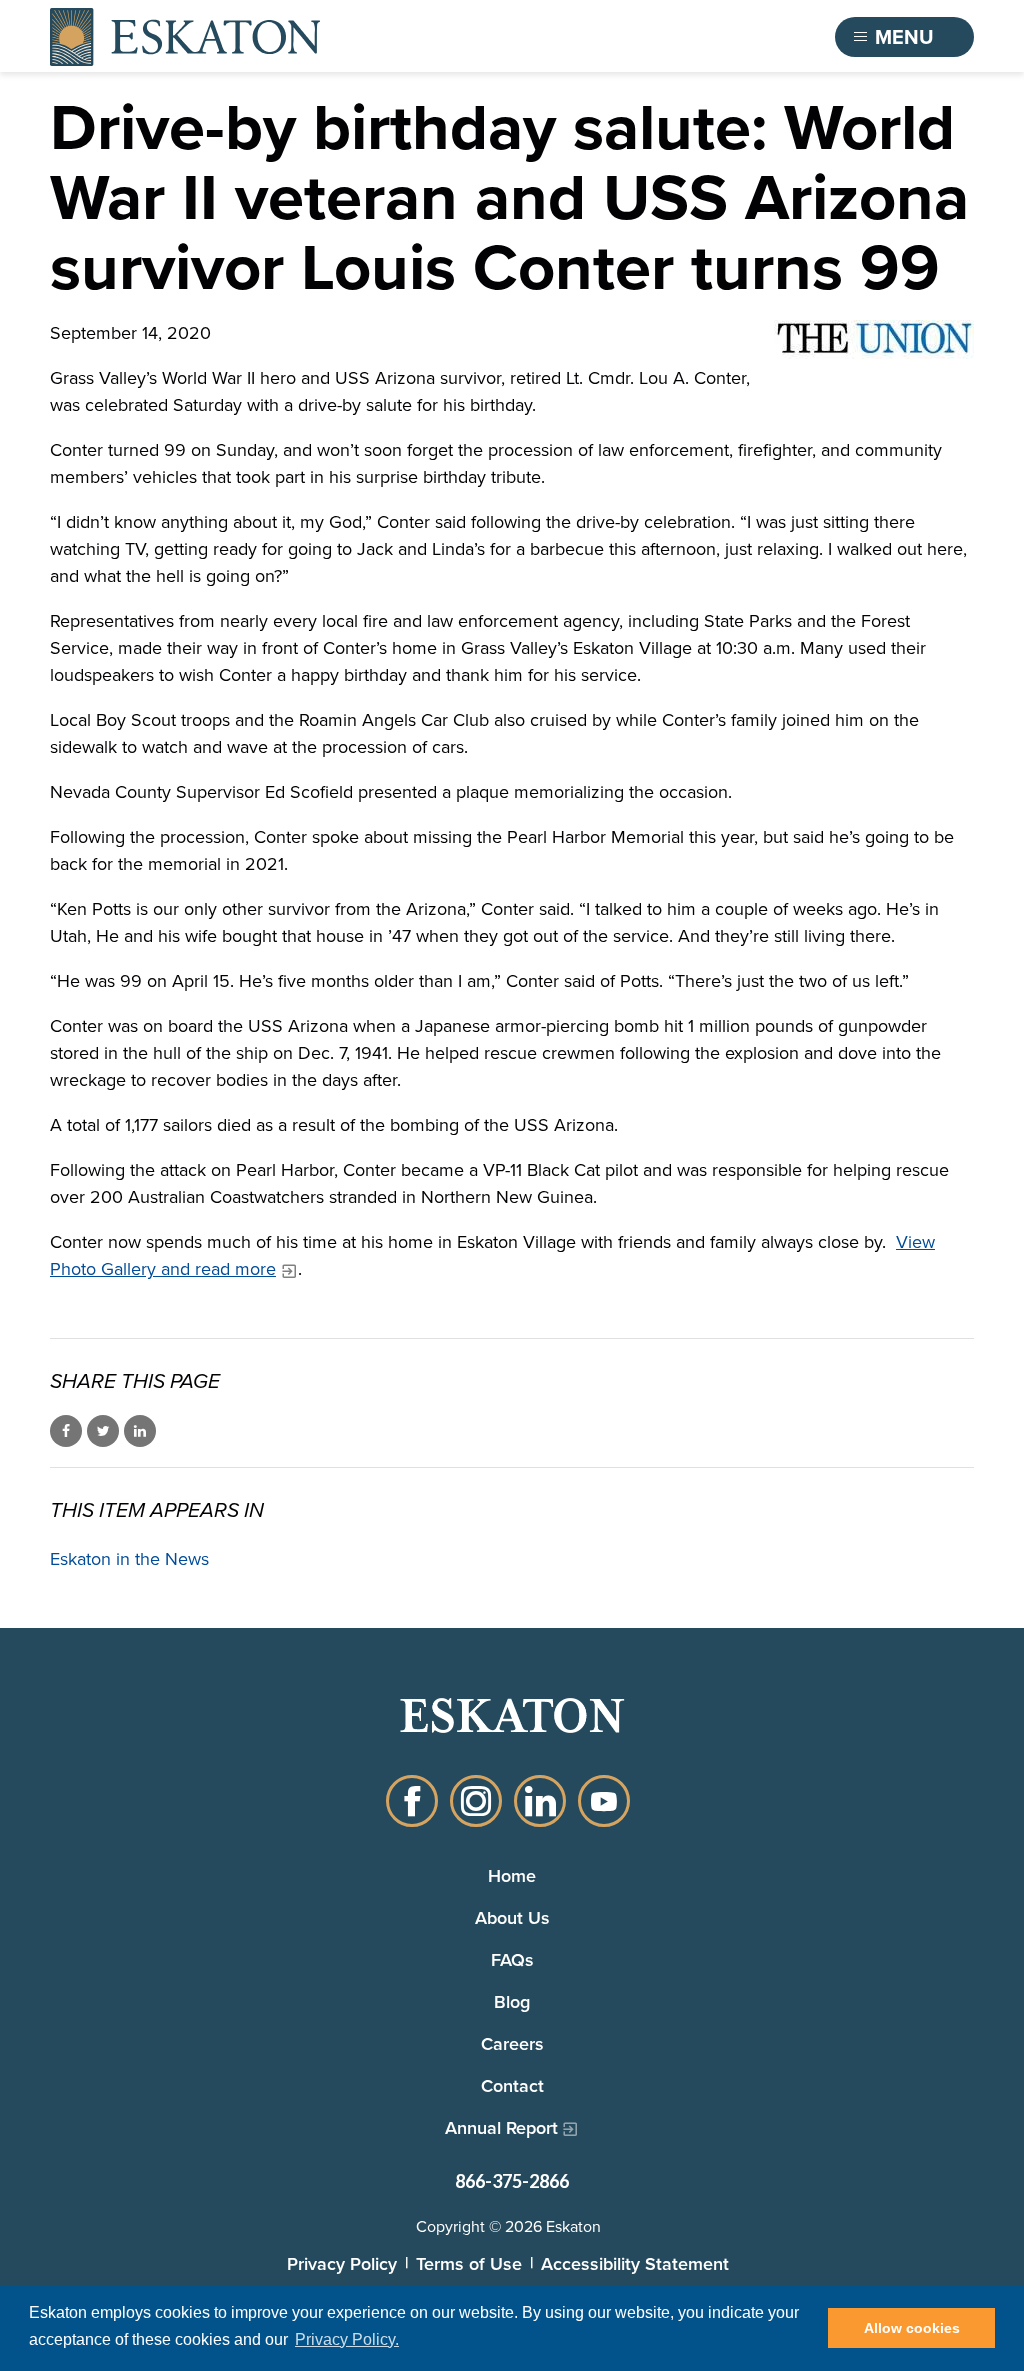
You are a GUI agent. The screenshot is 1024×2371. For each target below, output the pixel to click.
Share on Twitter (103, 1431)
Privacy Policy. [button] (347, 2339)
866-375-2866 (512, 2181)
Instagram (476, 1801)
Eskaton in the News (129, 1559)
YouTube (604, 1801)
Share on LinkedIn (140, 1431)
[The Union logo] (874, 339)
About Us (512, 1917)
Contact (512, 2085)
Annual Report (501, 2127)
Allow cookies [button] (912, 2328)
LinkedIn (540, 1801)
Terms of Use (469, 2263)
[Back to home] (185, 37)
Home (512, 1875)
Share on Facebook (66, 1431)
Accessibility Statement (635, 2263)
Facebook (412, 1801)
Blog (512, 2001)
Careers (512, 2043)
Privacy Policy (342, 2263)
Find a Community (711, 37)
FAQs (512, 1959)
